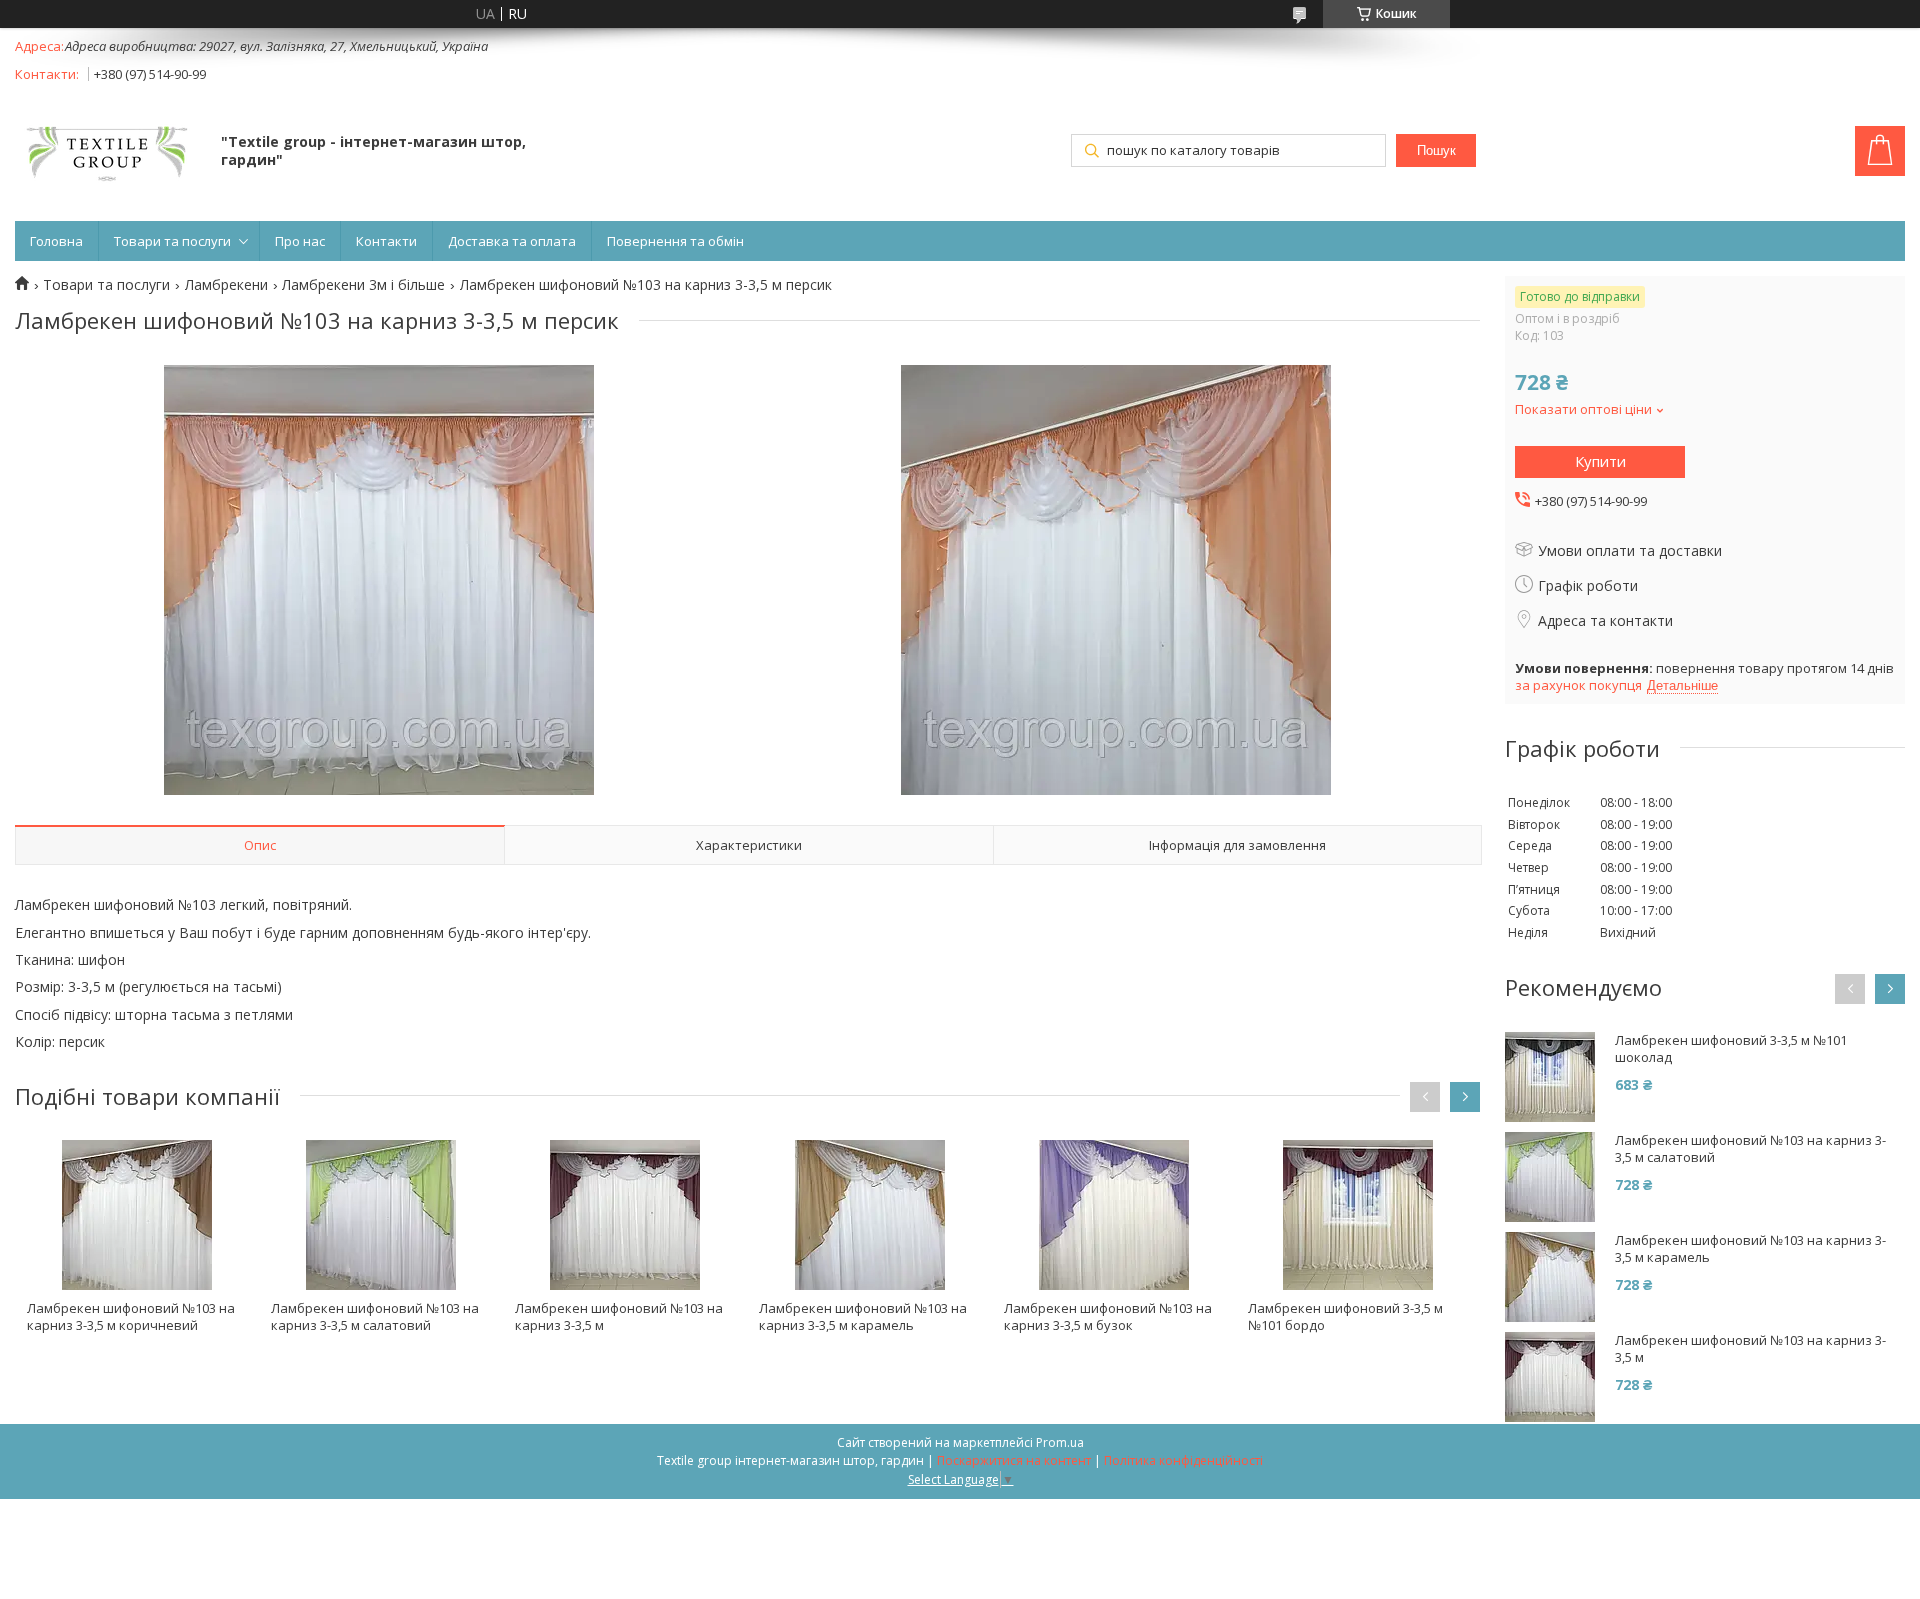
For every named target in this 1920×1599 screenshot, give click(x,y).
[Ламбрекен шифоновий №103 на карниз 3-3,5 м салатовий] (381, 1215)
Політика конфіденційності (1183, 1460)
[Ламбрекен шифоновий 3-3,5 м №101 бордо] (1358, 1215)
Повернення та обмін (675, 241)
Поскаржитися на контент (1014, 1460)
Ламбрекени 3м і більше (363, 285)
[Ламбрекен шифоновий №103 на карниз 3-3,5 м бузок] (1114, 1215)
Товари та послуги (172, 241)
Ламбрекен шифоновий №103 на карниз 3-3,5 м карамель (863, 1316)
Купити (1600, 461)
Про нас (300, 241)
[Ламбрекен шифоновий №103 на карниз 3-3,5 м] (625, 1215)
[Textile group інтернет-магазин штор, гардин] (108, 152)
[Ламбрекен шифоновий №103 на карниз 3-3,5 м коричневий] (137, 1215)
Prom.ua (1060, 1442)
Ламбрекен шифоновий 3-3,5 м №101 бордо (1345, 1316)
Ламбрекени (226, 285)
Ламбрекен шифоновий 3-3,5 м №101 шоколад (1731, 1049)
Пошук (1436, 150)
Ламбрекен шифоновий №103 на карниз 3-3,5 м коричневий (131, 1316)
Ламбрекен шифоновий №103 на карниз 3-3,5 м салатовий (375, 1316)
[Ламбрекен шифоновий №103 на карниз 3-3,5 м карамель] (869, 1215)
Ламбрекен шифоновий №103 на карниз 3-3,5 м (619, 1316)
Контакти (386, 241)
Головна (56, 241)
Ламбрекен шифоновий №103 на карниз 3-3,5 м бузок (1108, 1316)
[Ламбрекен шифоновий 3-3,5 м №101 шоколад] (1550, 1077)
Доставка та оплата (512, 241)
